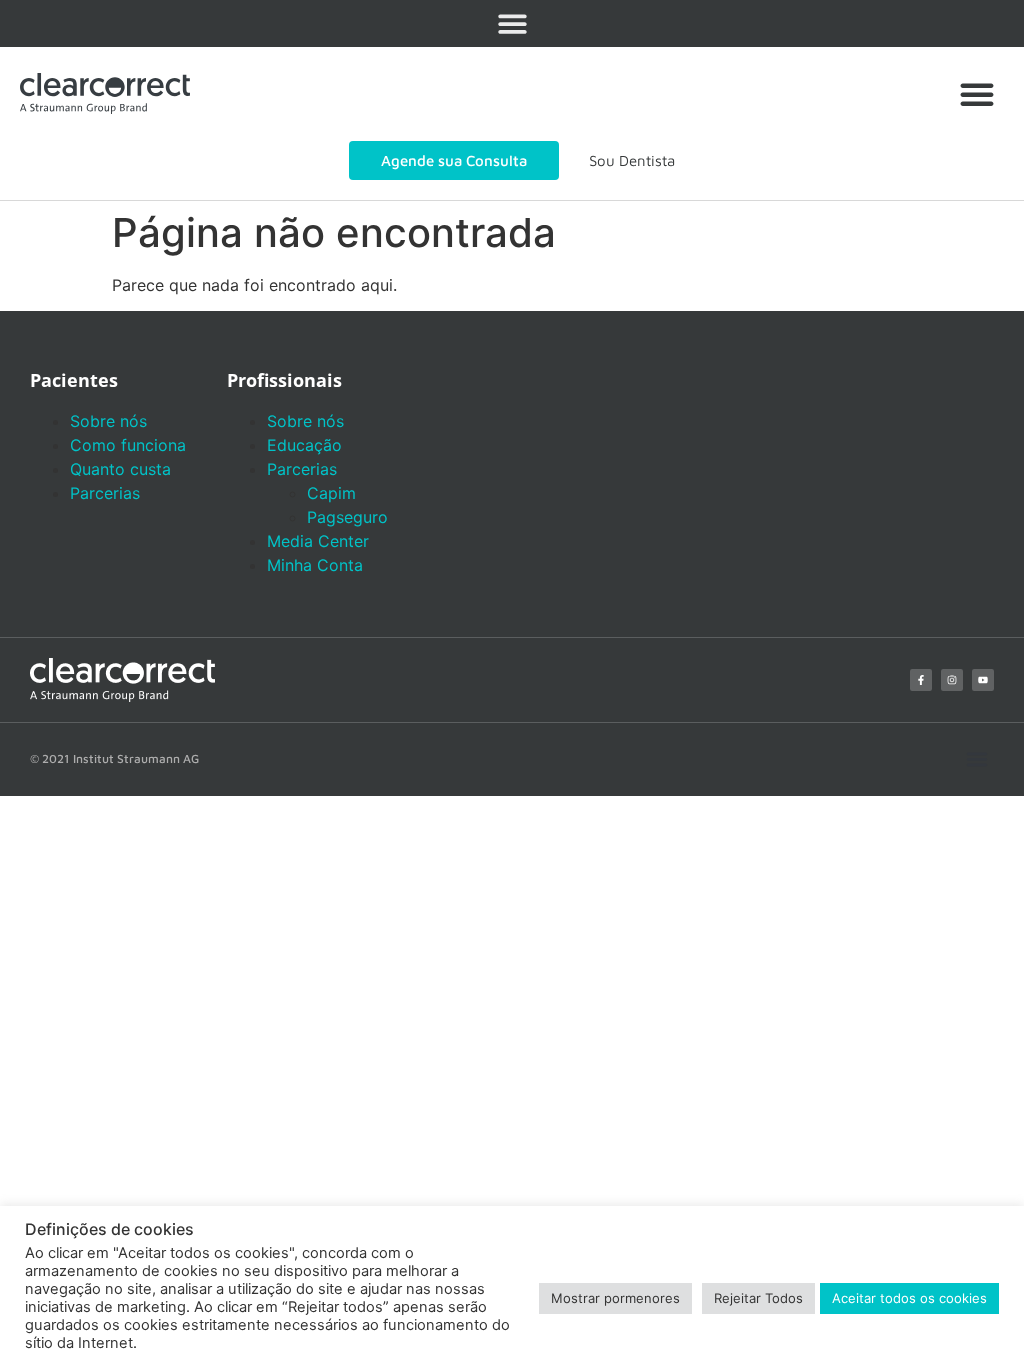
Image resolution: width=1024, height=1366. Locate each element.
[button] (512, 23)
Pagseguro (347, 517)
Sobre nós (108, 421)
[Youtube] (983, 680)
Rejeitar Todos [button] (758, 1298)
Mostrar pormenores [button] (615, 1298)
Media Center (318, 541)
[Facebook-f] (921, 680)
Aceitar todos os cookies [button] (909, 1298)
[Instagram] (952, 680)
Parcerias (105, 493)
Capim (331, 493)
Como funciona (128, 445)
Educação (304, 445)
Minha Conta (315, 565)
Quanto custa (120, 469)
